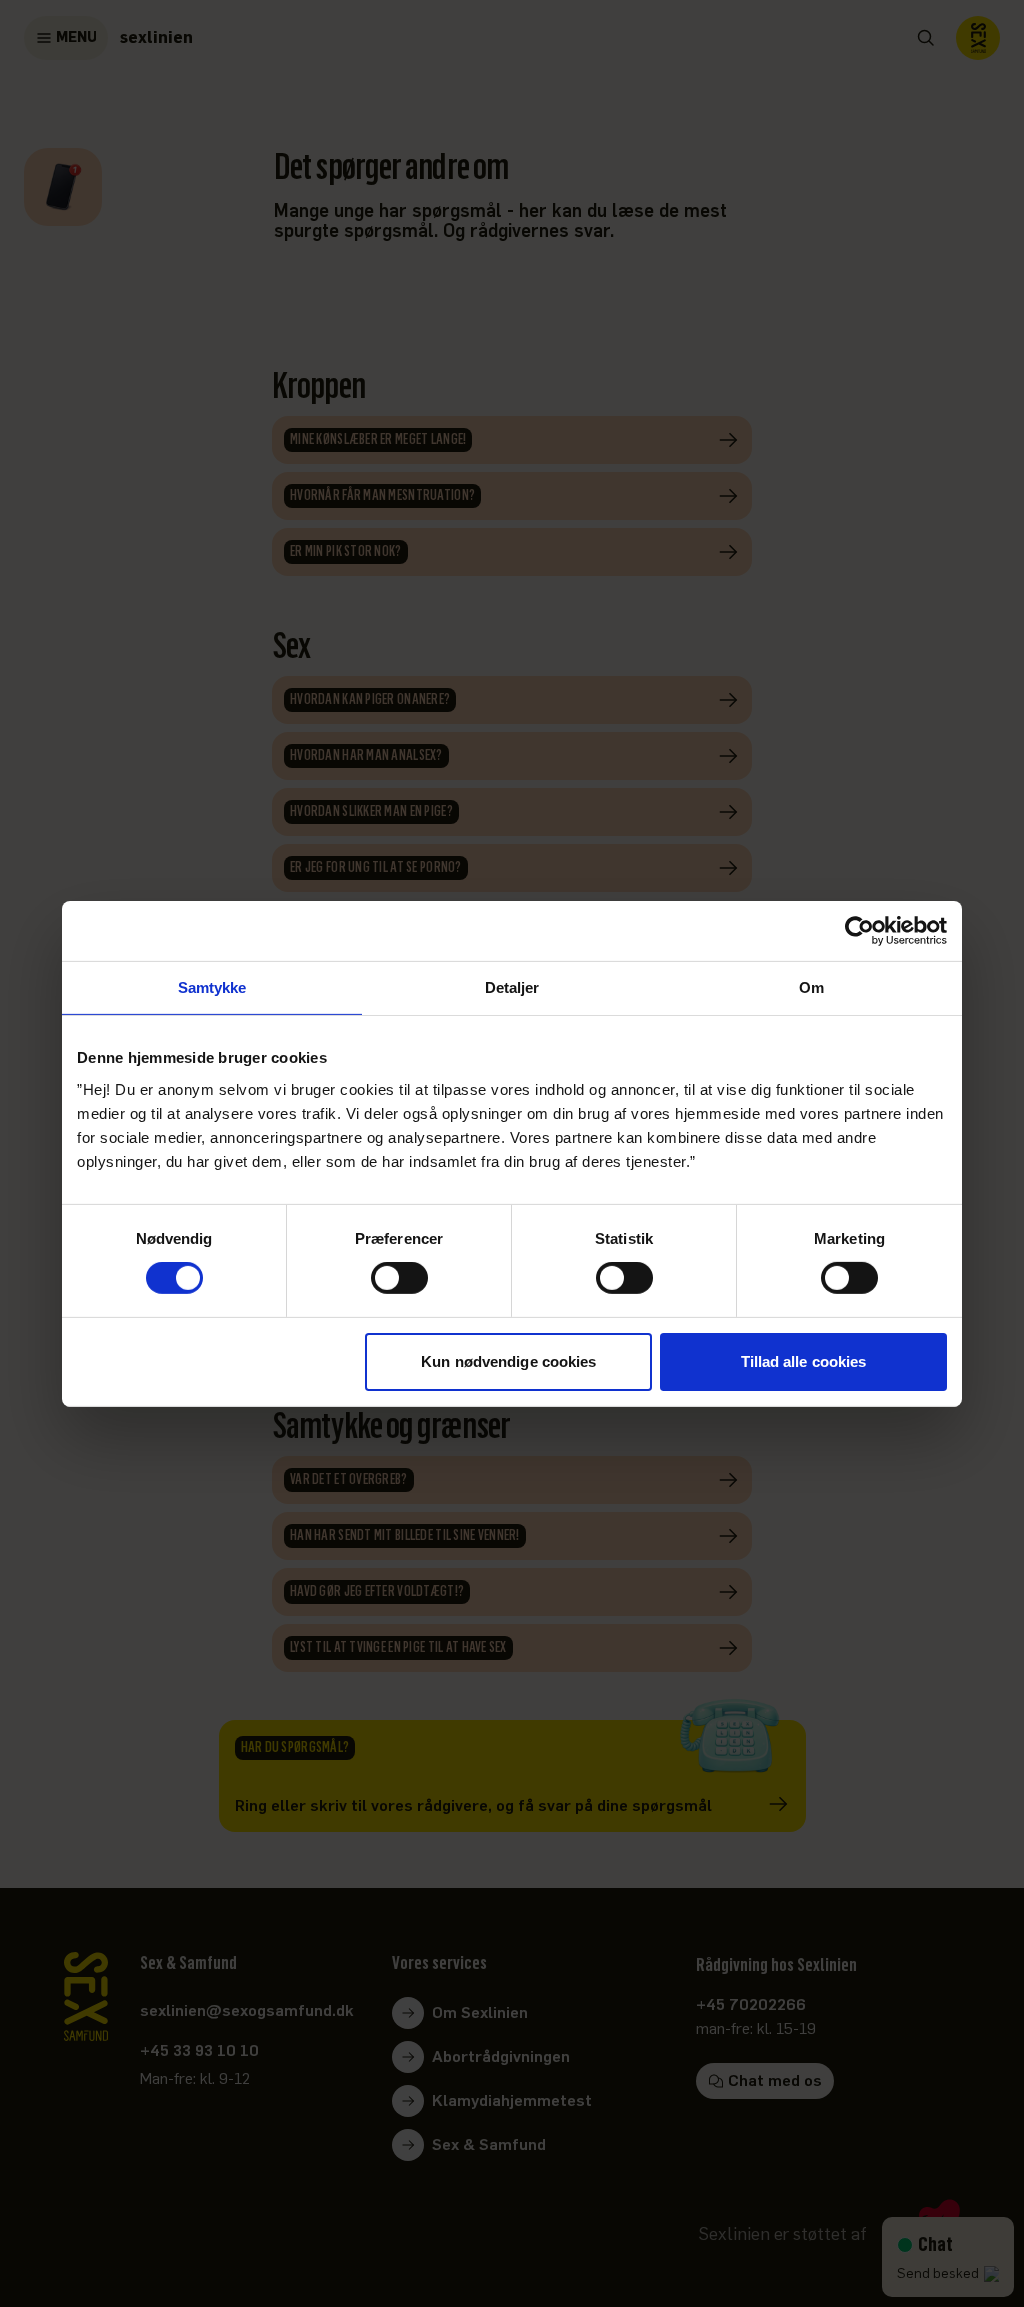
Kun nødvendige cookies (508, 1361)
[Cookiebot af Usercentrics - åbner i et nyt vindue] (859, 930)
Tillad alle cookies (804, 1361)
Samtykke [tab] (212, 986)
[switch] (399, 1278)
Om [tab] (811, 986)
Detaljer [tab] (512, 986)
